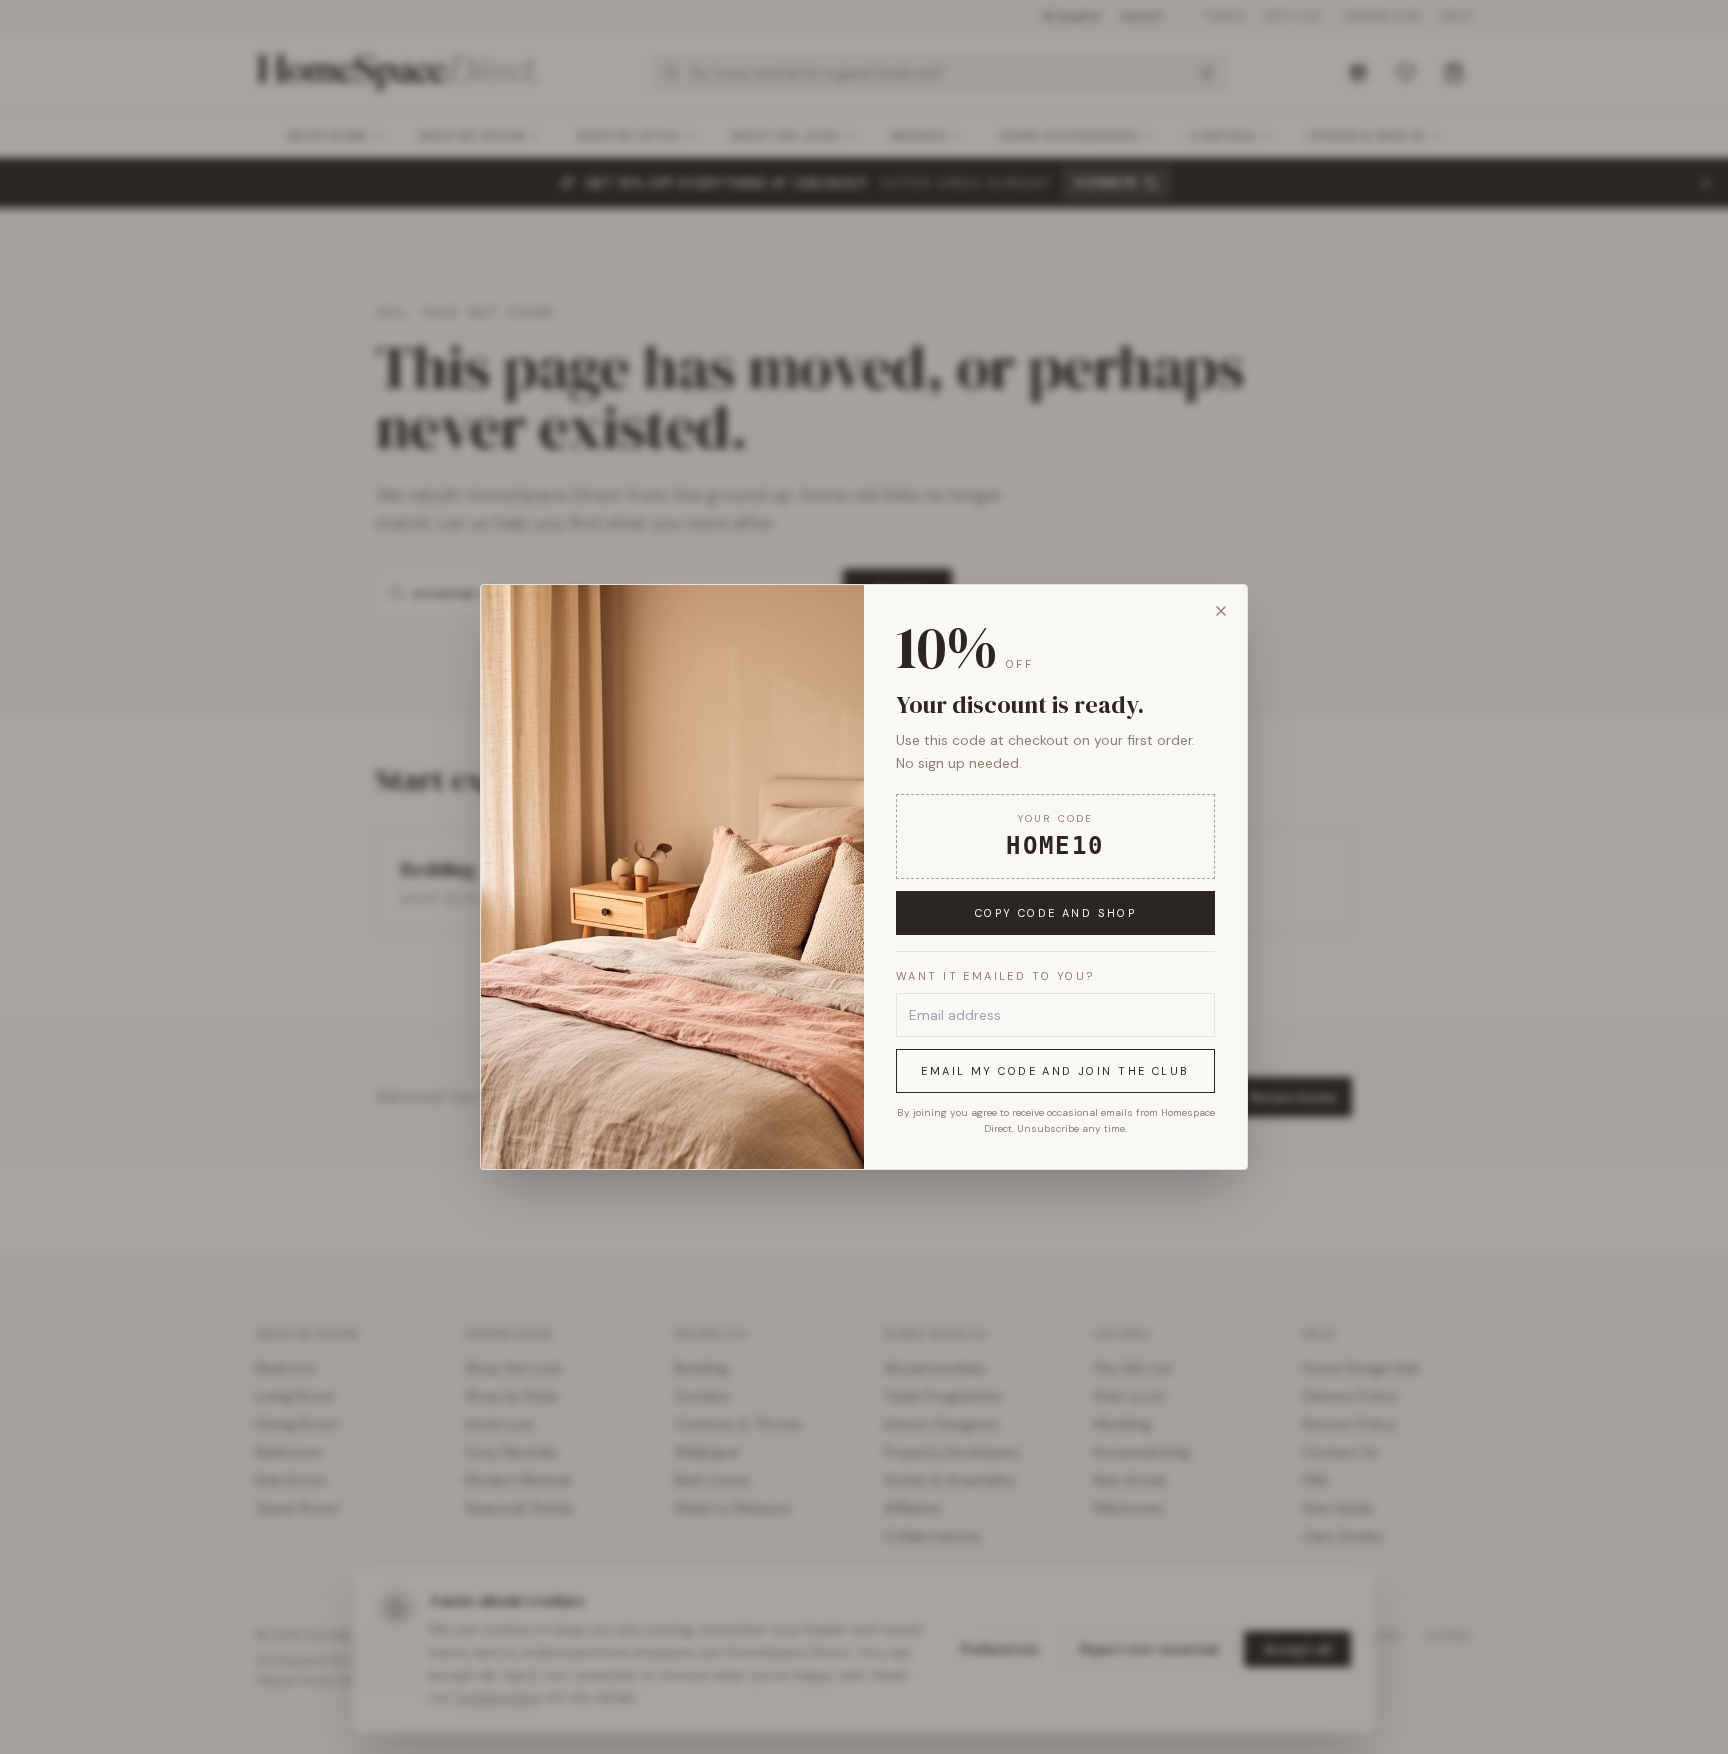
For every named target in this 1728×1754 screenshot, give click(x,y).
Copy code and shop (1056, 913)
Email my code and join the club (1055, 1071)
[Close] (1221, 611)
